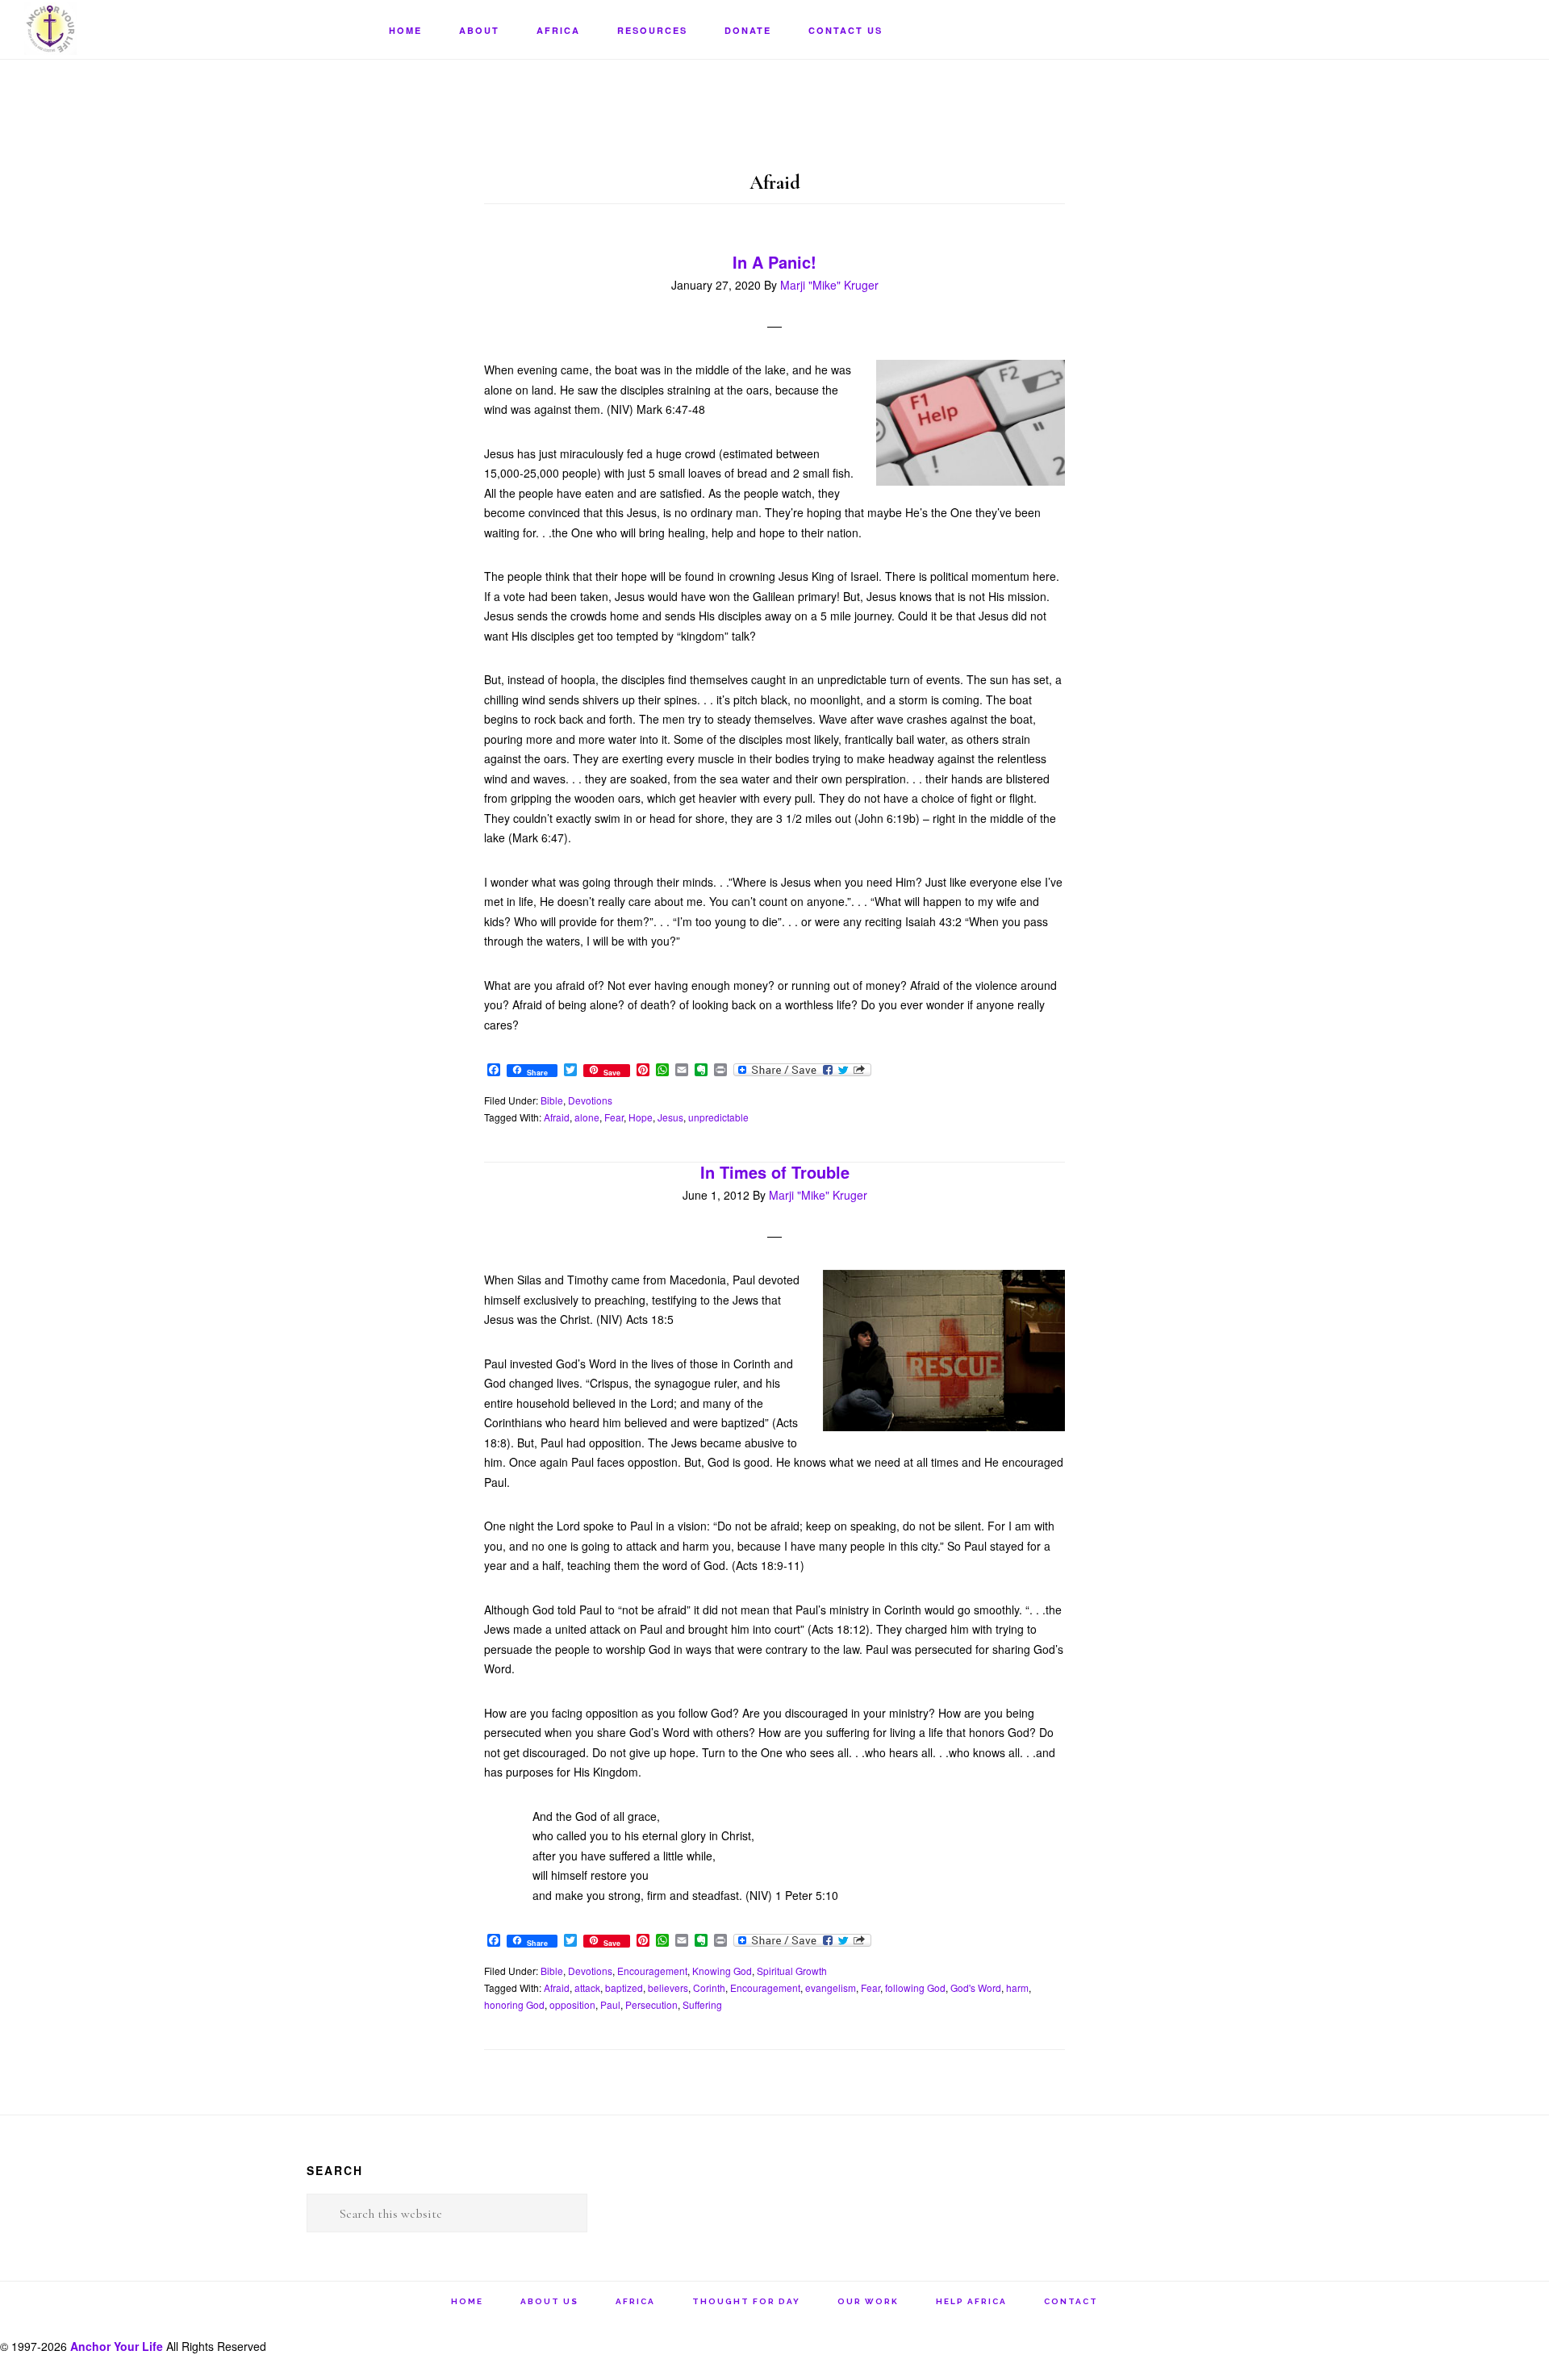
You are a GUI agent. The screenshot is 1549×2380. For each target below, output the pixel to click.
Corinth (709, 1988)
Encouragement (652, 1971)
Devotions (590, 1100)
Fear (614, 1117)
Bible (552, 1100)
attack (587, 1988)
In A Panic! (774, 262)
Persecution (651, 2004)
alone (587, 1117)
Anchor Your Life (105, 29)
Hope (641, 1117)
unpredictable (718, 1117)
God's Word (976, 1988)
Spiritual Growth (792, 1971)
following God (915, 1988)
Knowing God (722, 1971)
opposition (572, 2004)
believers (668, 1988)
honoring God (514, 2004)
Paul (610, 2004)
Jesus (670, 1117)
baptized (624, 1988)
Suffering (702, 2004)
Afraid (557, 1117)
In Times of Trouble (775, 1172)
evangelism (831, 1988)
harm (1017, 1988)
